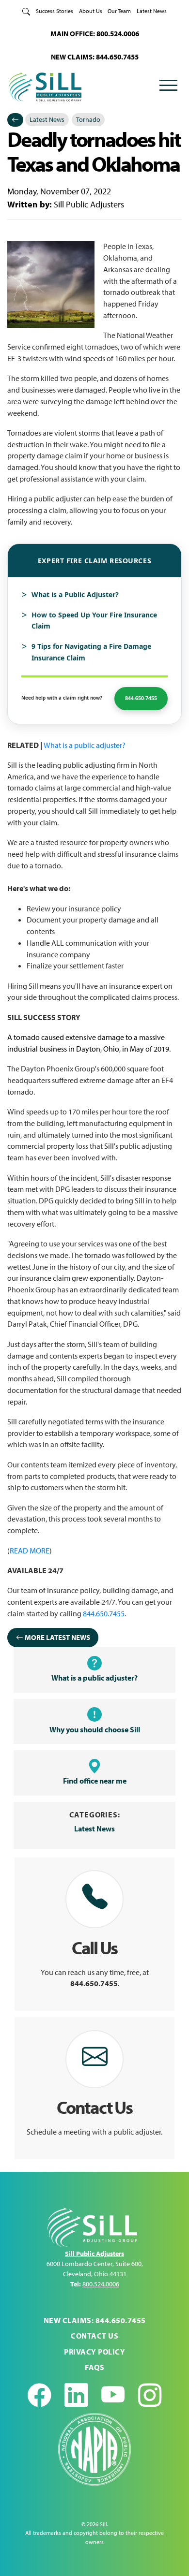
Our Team (119, 11)
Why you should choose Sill (95, 1729)
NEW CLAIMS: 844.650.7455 (95, 57)
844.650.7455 (104, 1613)
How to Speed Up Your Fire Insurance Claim (94, 621)
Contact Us (94, 2336)
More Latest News (57, 1637)
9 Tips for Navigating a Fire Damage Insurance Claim (91, 652)
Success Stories (55, 11)
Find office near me (95, 1781)
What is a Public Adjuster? (75, 594)
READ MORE (30, 1551)
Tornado (88, 119)
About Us (91, 11)
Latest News (152, 11)
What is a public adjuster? (85, 745)
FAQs (94, 2367)
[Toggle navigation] (168, 87)
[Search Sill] (26, 11)
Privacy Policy (94, 2352)
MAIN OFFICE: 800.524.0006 (95, 34)
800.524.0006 (101, 2284)
